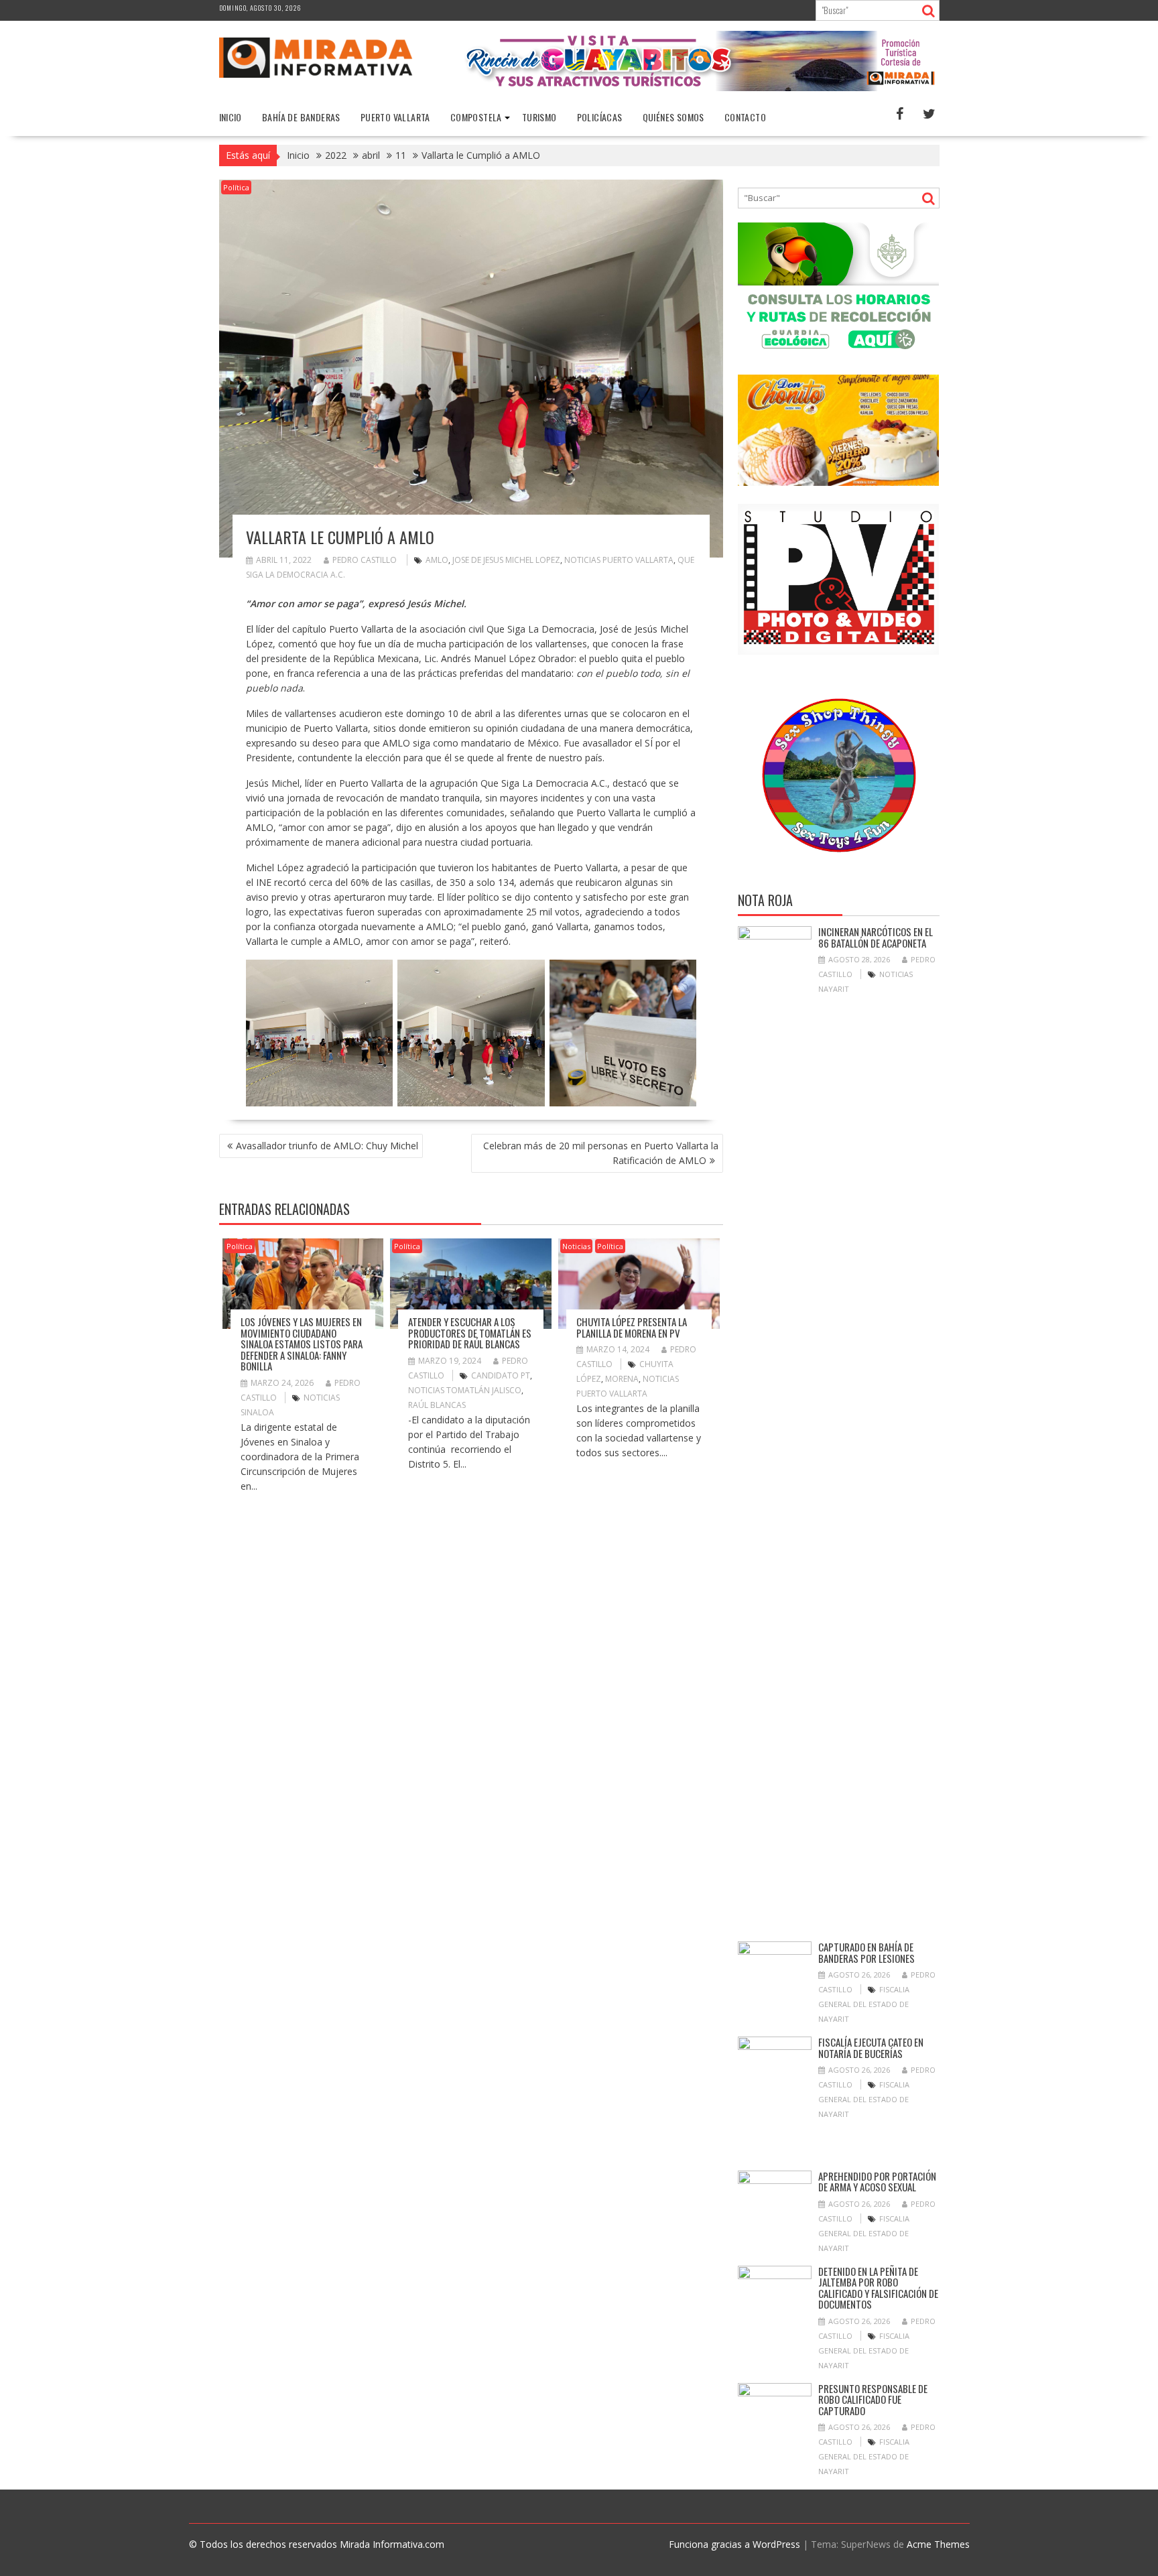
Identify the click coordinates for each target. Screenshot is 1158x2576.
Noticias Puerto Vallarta (619, 560)
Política (236, 187)
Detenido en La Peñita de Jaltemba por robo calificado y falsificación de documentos (878, 2288)
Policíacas (600, 117)
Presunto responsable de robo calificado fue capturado (873, 2399)
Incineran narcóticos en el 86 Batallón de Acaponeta (876, 937)
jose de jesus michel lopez (506, 560)
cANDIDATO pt (501, 1375)
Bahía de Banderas (301, 117)
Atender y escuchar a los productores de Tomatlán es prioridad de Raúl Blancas (470, 1333)
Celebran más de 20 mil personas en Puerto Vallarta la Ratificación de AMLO (601, 1153)
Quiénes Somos (673, 117)
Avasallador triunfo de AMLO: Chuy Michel (327, 1146)
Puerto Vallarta (395, 117)
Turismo (539, 117)
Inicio (231, 117)
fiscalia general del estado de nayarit (864, 2004)
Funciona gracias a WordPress (734, 2544)
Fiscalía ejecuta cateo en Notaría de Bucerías (871, 2048)
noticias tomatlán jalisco (465, 1390)
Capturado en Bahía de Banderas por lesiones (866, 1952)
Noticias (576, 1246)
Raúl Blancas (437, 1405)
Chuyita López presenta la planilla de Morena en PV (632, 1327)
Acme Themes (938, 2544)
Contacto (745, 117)
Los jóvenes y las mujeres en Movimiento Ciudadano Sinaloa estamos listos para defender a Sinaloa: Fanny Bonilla (302, 1344)
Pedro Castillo (365, 560)
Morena (622, 1379)
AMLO (437, 560)
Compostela (476, 117)
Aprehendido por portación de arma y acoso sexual (877, 2182)
